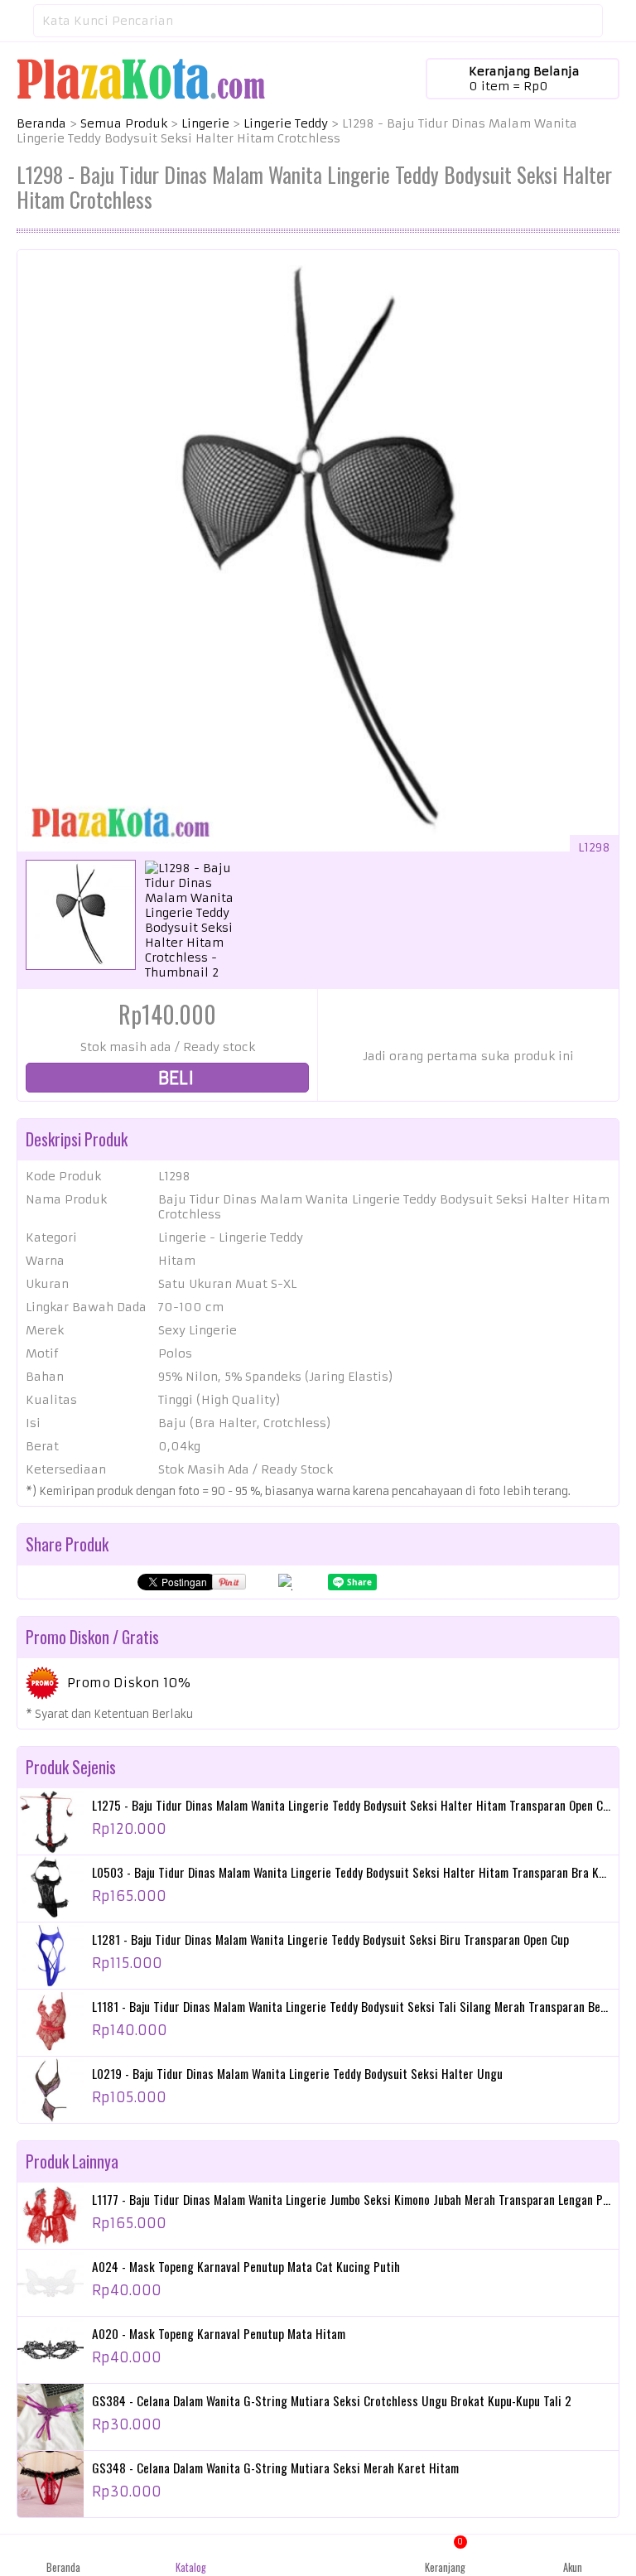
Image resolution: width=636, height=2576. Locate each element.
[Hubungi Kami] (318, 2555)
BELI (174, 1078)
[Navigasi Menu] (17, 21)
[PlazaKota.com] (141, 78)
